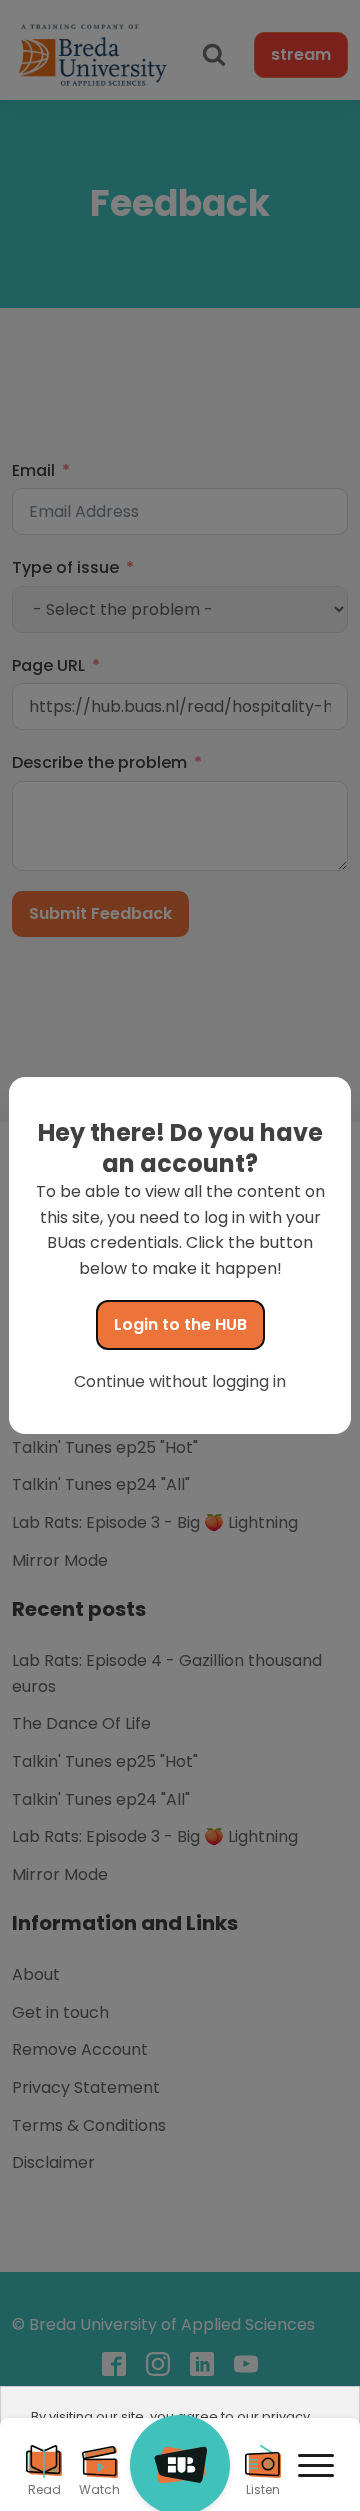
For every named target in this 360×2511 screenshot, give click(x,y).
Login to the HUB (180, 1324)
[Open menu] (316, 2466)
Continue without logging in (180, 1381)
